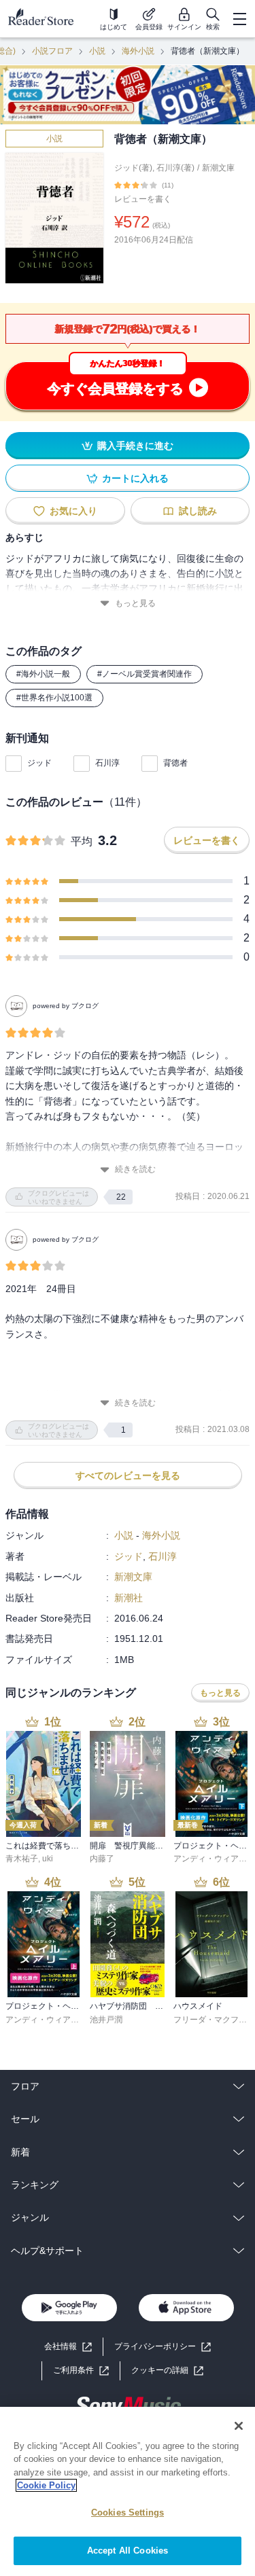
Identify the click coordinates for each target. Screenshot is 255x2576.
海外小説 (138, 51)
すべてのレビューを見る (128, 1475)
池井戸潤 (106, 2020)
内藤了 (102, 1859)
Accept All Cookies (128, 2551)
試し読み (198, 511)
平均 (82, 841)
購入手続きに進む (135, 446)
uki (48, 1859)
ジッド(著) (133, 168)
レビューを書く (143, 199)
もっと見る (135, 603)
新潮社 (129, 1598)
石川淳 (107, 763)
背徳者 (175, 763)
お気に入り (73, 511)
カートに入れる (135, 478)
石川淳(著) (175, 168)
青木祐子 (22, 1859)
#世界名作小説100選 (54, 698)
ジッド (39, 763)
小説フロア (52, 51)
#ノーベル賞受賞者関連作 (144, 674)
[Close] (239, 2426)
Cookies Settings (128, 2512)
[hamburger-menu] (239, 19)
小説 (97, 51)
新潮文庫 (218, 168)
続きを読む (135, 1169)
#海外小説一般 (43, 674)
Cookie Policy (46, 2485)
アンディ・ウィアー (210, 1859)
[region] (128, 2491)
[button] (167, 2371)
